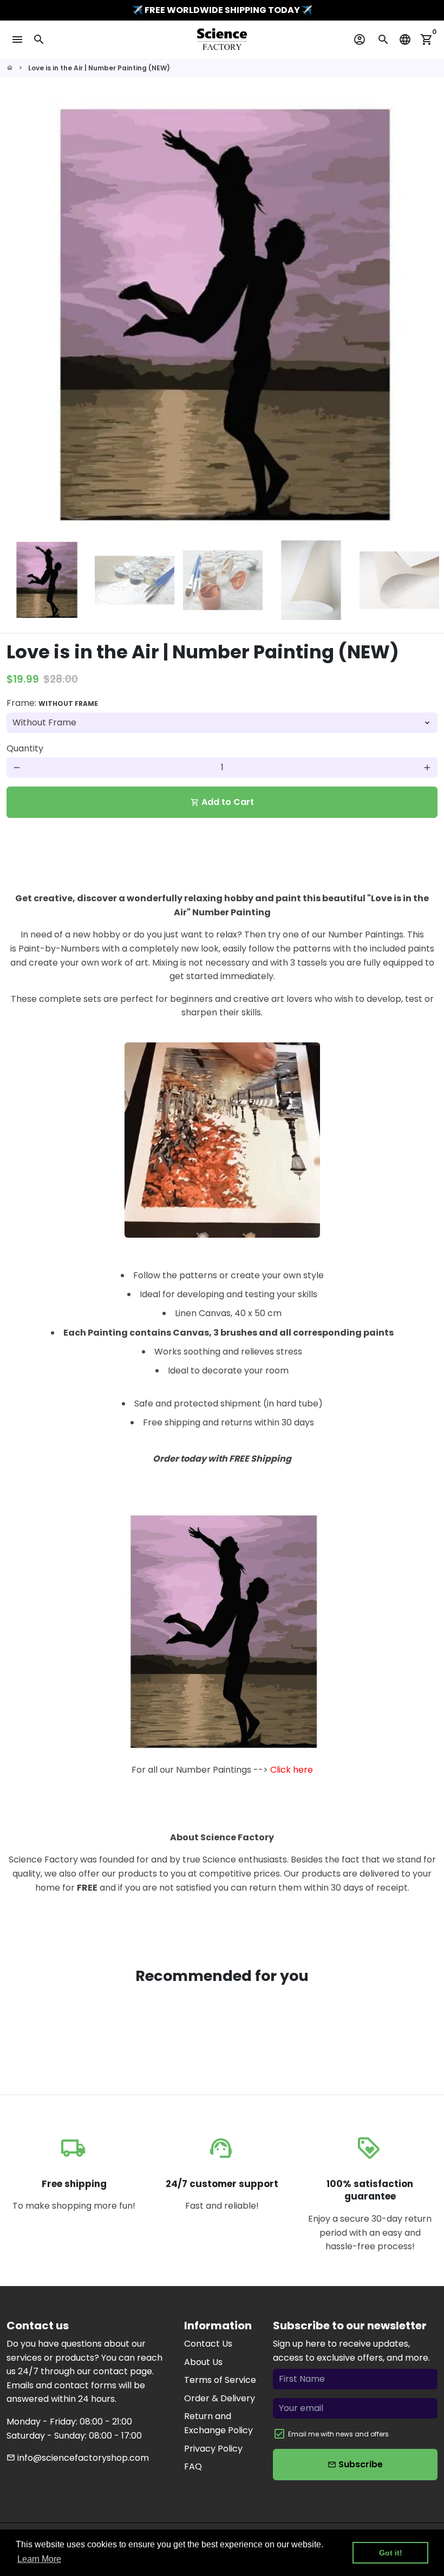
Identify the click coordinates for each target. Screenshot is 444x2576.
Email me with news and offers (338, 2434)
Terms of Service (220, 2380)
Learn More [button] (39, 2559)
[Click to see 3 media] (223, 580)
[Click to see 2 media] (135, 580)
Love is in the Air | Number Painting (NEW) (99, 68)
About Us (203, 2362)
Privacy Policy (213, 2449)
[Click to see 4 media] (311, 580)
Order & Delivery (220, 2398)
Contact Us (208, 2344)
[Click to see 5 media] (399, 580)
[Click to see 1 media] (46, 580)
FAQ (193, 2466)
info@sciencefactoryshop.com (78, 2458)
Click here (292, 1770)
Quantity (25, 748)
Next (423, 316)
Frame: (52, 703)
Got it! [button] (391, 2553)
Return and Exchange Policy (218, 2423)
